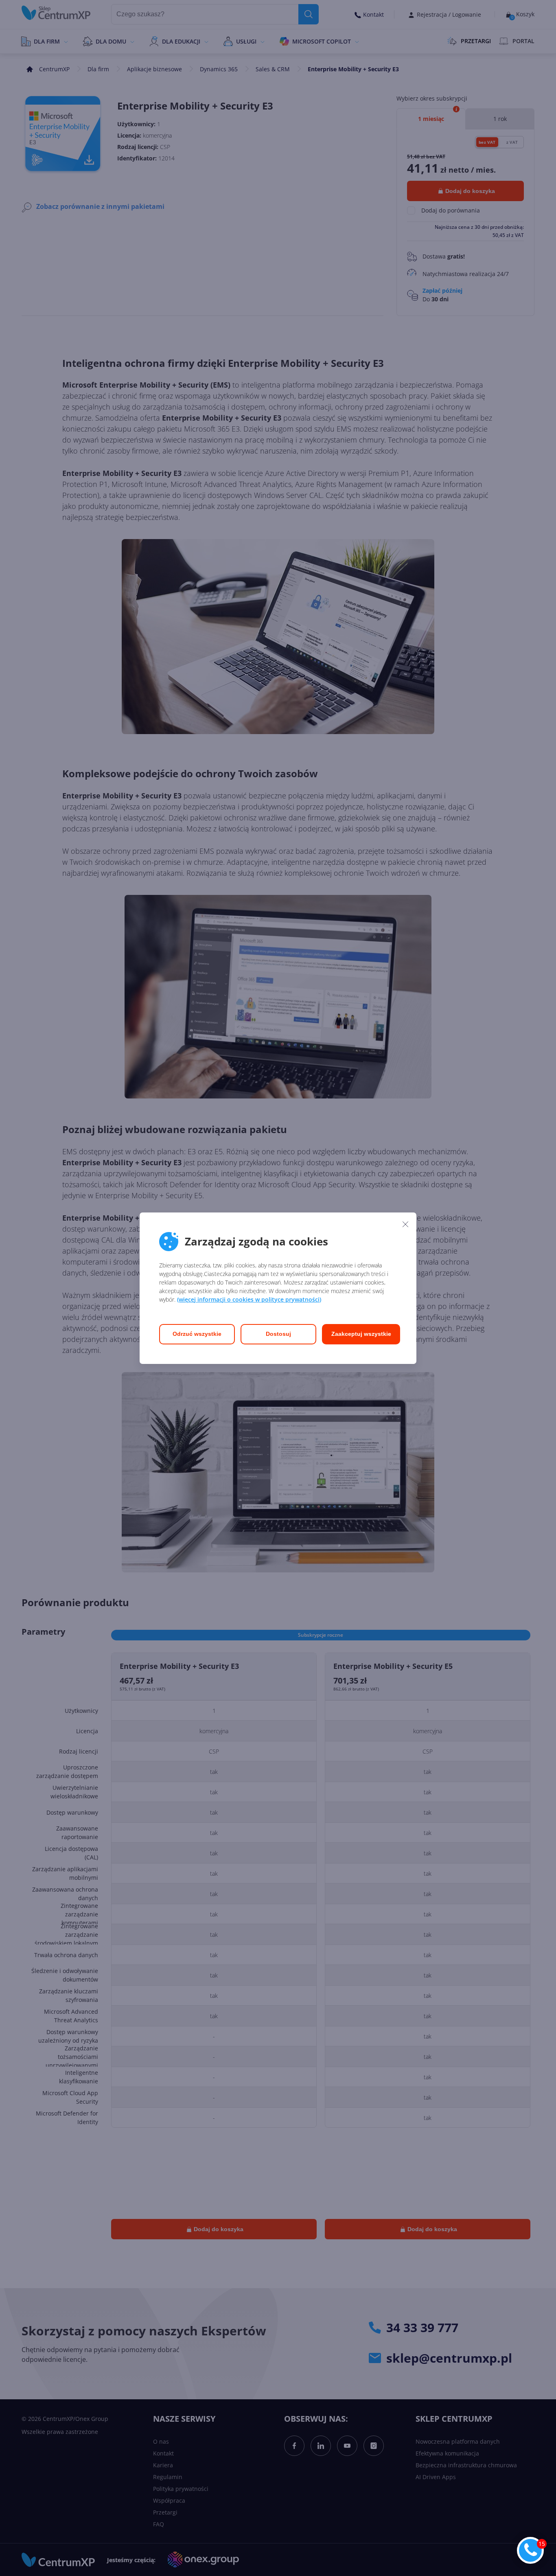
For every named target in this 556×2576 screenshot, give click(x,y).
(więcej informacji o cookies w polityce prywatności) (249, 1299)
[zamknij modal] (405, 1224)
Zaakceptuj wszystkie (361, 1334)
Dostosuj (278, 1334)
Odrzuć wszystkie (197, 1334)
